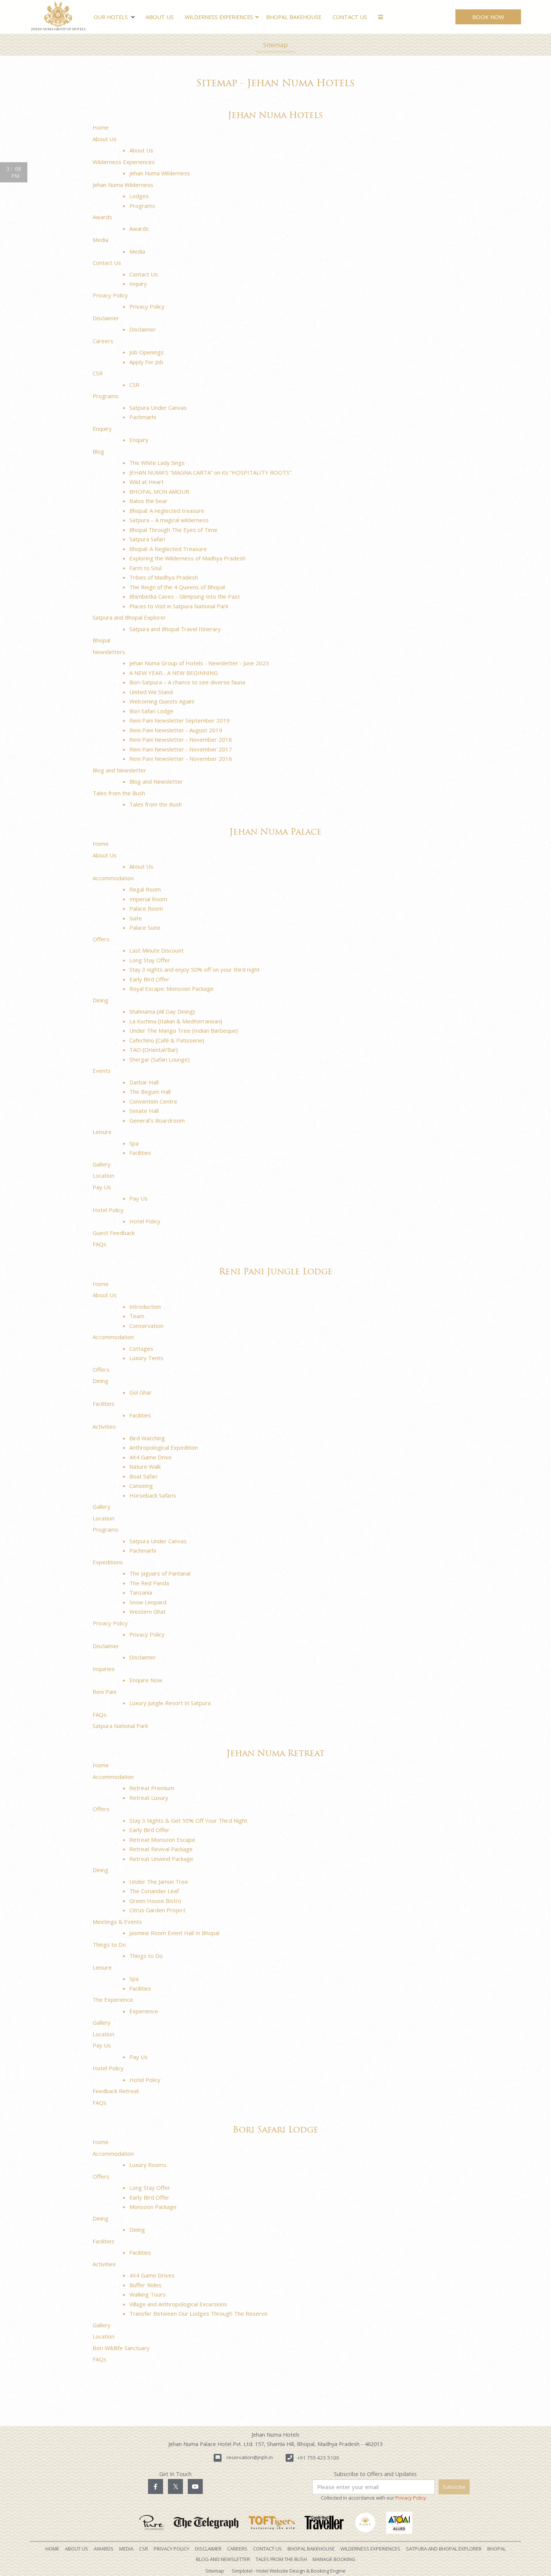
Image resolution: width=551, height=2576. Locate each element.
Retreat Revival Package (161, 1849)
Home (101, 127)
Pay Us (102, 1187)
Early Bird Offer (149, 979)
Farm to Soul (145, 568)
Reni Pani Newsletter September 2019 (180, 720)
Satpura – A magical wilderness (169, 520)
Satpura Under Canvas (158, 408)
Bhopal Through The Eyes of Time (173, 530)
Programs (142, 206)
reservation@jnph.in (250, 2457)
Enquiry (102, 429)
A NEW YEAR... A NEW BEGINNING (174, 673)
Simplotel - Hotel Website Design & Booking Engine (289, 2571)
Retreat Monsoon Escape (162, 1840)
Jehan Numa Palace (275, 833)
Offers (101, 939)
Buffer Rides (145, 2285)
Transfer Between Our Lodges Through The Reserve (198, 2313)
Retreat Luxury (149, 1798)
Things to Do (109, 1944)
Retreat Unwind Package (161, 1859)
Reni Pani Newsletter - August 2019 (176, 730)
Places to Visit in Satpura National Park (179, 606)
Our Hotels (111, 17)
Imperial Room (148, 899)
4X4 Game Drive (150, 1457)
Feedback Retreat (116, 2091)
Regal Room (145, 889)
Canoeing (141, 1486)
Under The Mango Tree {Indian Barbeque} (184, 1030)
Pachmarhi (143, 417)
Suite (136, 918)
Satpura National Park (120, 1726)
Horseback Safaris (153, 1495)
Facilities (140, 1153)
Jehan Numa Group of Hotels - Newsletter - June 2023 (199, 663)
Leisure (102, 1132)
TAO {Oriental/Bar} (154, 1050)
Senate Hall (144, 1111)
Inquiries (104, 1669)
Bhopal (101, 640)
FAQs (100, 1244)
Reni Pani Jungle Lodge (276, 1272)
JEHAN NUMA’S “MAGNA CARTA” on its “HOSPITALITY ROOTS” (210, 472)
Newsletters (109, 652)
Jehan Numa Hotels (275, 116)
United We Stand (151, 692)
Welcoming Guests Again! (162, 701)
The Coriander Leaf (154, 1891)
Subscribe (454, 2487)
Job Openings (147, 352)
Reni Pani (104, 1692)
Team (137, 1316)
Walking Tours (147, 2294)
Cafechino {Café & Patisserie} (167, 1040)
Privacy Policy (110, 295)
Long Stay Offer (150, 960)
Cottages (141, 1348)
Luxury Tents (146, 1358)
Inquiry (138, 284)
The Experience (113, 2000)
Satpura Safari (147, 539)
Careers (103, 341)
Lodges (139, 196)
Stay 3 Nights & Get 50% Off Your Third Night (188, 1820)
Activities (104, 1426)
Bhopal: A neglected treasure (167, 511)
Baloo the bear (148, 501)
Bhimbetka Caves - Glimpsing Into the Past (185, 596)
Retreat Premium (152, 1788)
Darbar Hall (144, 1082)
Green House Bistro (155, 1901)
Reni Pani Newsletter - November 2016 (181, 759)
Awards (102, 217)
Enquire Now (146, 1680)
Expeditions (108, 1562)
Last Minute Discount (156, 950)
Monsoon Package (153, 2207)
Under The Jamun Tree (159, 1882)
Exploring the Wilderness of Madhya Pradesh (187, 558)
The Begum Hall (150, 1092)
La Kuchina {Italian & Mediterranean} (176, 1021)
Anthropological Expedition (164, 1447)
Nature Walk (145, 1466)
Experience (144, 2011)
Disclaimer (106, 318)
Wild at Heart (147, 482)
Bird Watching (147, 1438)
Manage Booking (334, 2559)
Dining (100, 1000)
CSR (98, 373)
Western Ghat (147, 1611)
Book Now (488, 17)
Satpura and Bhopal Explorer (129, 617)
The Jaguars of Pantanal (160, 1573)
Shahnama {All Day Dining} (162, 1011)
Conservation (146, 1326)
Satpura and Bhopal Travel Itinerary (175, 629)
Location (103, 1175)
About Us (160, 17)
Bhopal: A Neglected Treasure (168, 549)
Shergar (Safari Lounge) (159, 1059)
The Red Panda (149, 1583)
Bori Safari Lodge (151, 711)
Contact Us (350, 17)
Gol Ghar (141, 1392)
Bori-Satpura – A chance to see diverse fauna (187, 682)
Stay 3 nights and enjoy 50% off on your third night (195, 969)
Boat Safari (143, 1476)
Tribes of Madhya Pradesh (164, 577)
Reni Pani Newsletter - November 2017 (181, 749)
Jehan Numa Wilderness (160, 173)
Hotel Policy (108, 1210)
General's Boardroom (157, 1120)
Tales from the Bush (119, 793)
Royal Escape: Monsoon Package (171, 989)
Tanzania (141, 1592)
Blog (98, 451)
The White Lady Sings (157, 463)
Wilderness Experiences (219, 17)
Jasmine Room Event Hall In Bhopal (174, 1933)
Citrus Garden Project (157, 1910)
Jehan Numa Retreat (275, 1754)
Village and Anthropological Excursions (178, 2304)
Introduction (145, 1307)
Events (102, 1071)
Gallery (102, 1164)
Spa (134, 1143)
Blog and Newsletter (119, 770)
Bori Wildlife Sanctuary (121, 2348)
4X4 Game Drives (152, 2275)
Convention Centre (153, 1101)
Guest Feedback (114, 1233)
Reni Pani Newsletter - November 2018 (181, 739)
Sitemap (275, 45)
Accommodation (113, 878)
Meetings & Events (117, 1922)
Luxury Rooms (148, 2165)
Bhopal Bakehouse (294, 17)
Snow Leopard (148, 1602)
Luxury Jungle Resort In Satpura (170, 1703)
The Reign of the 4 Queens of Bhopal (177, 587)
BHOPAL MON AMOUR (159, 491)
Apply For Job (146, 362)
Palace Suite (145, 927)
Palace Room (146, 908)
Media (100, 240)
